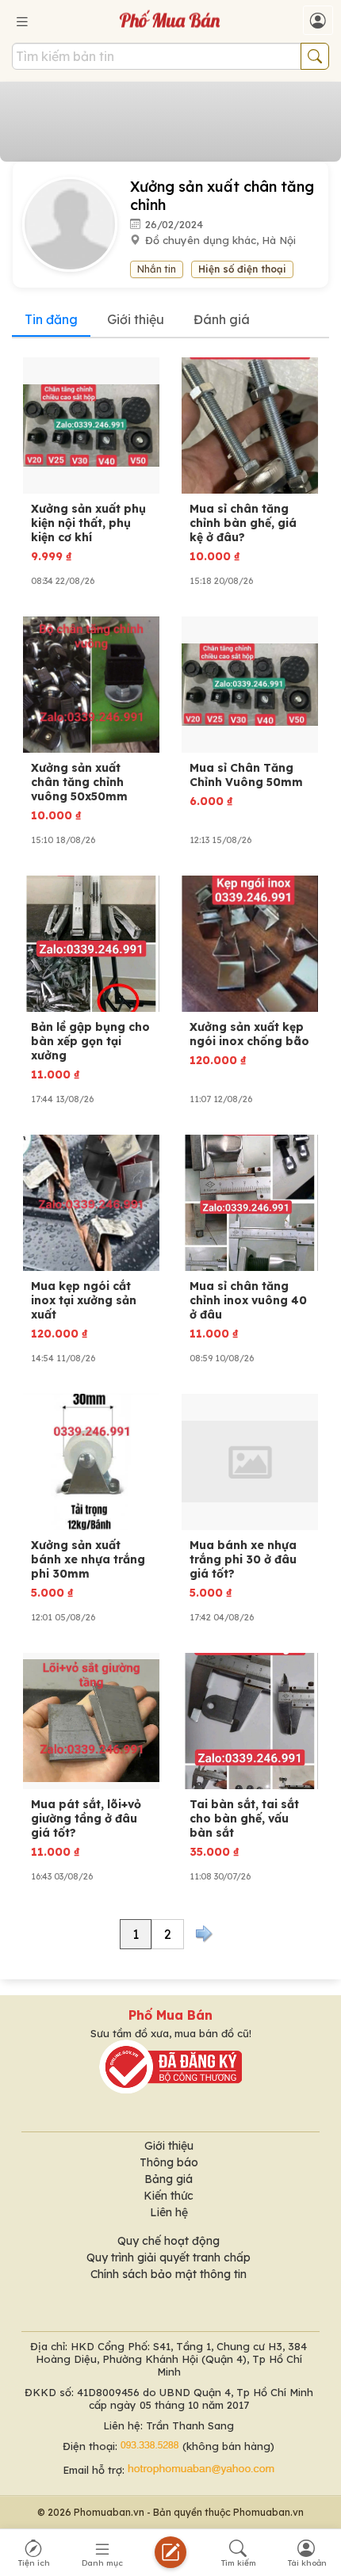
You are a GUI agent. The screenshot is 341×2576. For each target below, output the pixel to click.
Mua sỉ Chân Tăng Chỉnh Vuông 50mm (246, 775)
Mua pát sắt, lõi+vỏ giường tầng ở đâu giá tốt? (86, 1818)
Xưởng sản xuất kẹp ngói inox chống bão (249, 1034)
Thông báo (169, 2162)
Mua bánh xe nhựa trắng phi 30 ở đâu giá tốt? (243, 1559)
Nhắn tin (157, 269)
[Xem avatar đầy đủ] (76, 223)
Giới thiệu (136, 319)
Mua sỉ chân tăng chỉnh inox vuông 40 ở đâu (248, 1300)
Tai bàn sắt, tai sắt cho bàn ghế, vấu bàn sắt (244, 1818)
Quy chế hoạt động (169, 2241)
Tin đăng (51, 319)
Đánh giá (222, 319)
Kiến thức (169, 2196)
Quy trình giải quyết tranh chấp (169, 2257)
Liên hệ (169, 2212)
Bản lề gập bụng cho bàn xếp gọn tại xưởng (90, 1041)
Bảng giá (169, 2179)
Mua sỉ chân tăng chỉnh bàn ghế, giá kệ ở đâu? (243, 523)
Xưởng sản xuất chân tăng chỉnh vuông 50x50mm (79, 782)
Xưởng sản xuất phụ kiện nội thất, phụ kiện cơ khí (88, 523)
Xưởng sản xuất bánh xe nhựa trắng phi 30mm (88, 1559)
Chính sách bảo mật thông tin (169, 2274)
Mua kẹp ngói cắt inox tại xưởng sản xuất (84, 1300)
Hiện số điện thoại (242, 269)
